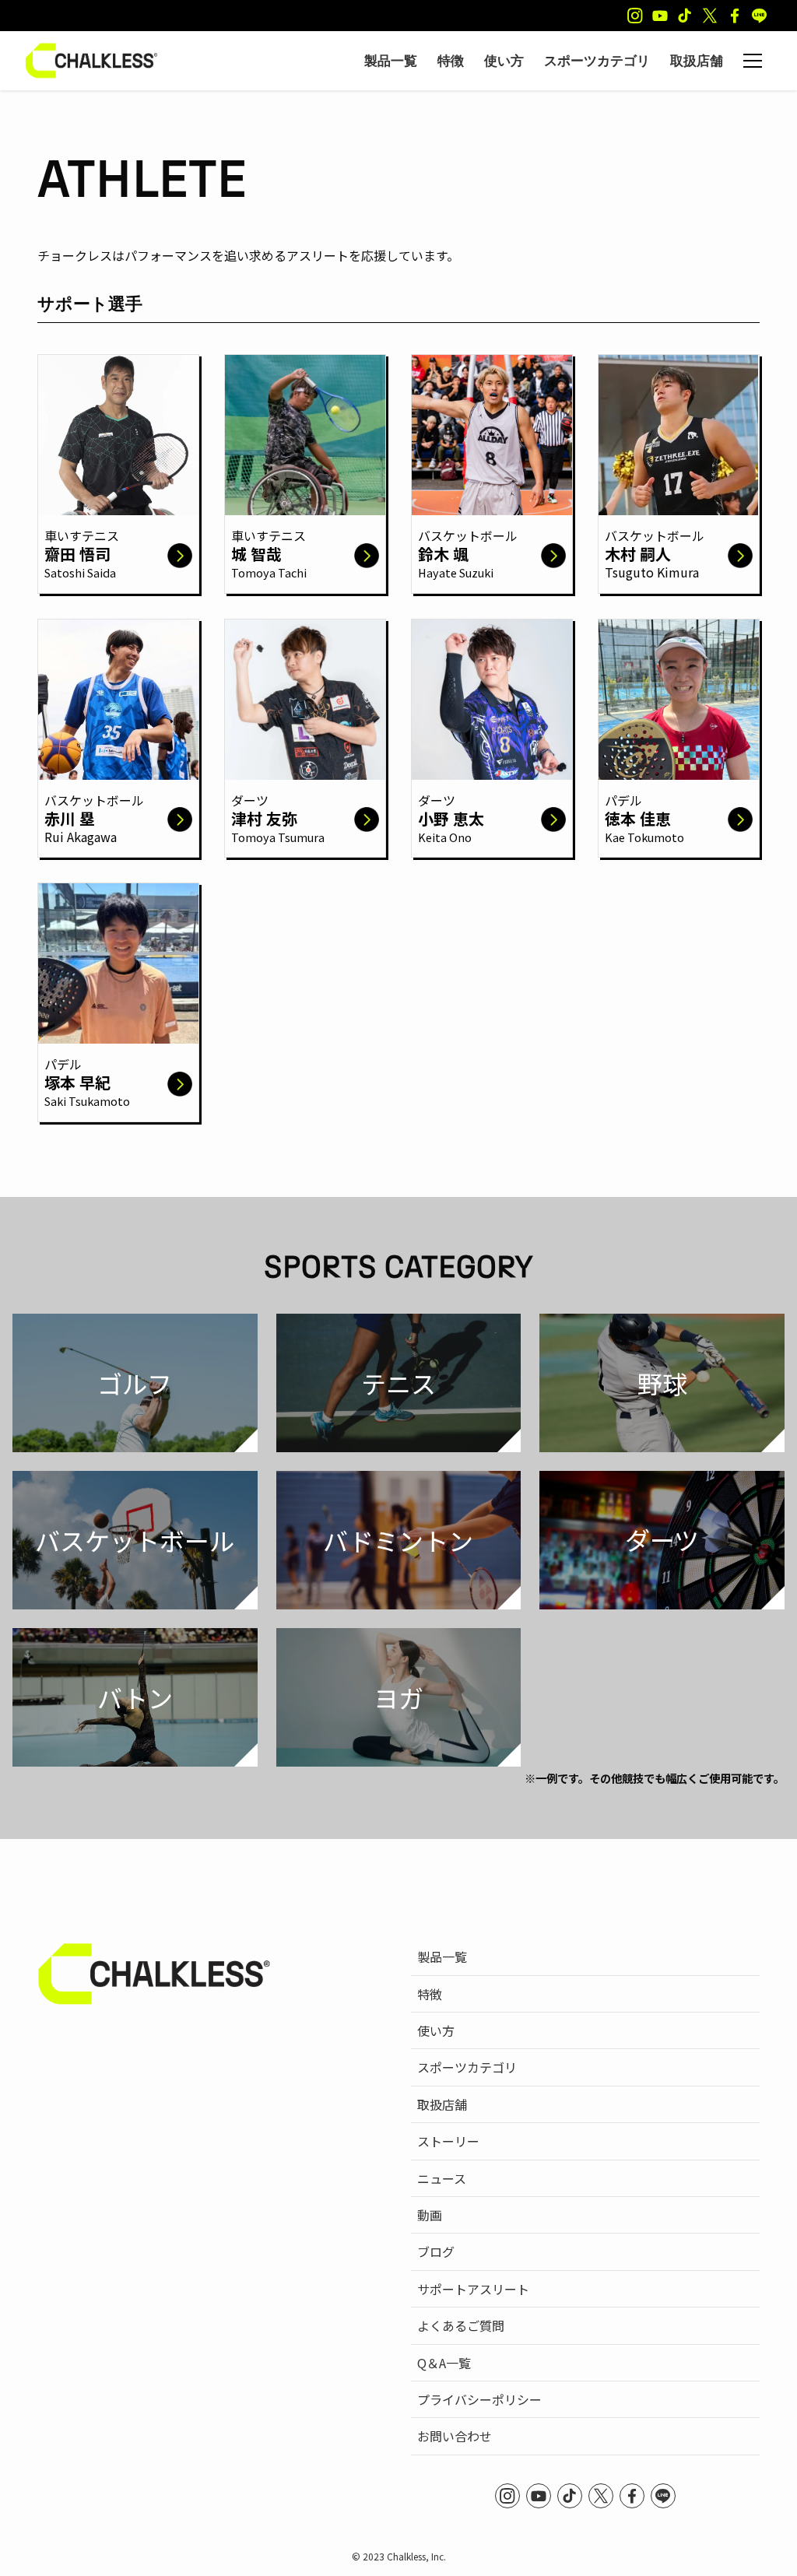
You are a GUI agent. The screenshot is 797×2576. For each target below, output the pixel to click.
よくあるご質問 (461, 2325)
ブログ (436, 2251)
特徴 (430, 1994)
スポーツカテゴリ (467, 2067)
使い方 (436, 2030)
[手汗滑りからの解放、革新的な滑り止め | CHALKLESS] (91, 61)
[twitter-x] (710, 16)
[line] (760, 16)
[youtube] (660, 16)
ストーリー (448, 2141)
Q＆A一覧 (444, 2363)
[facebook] (735, 16)
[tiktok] (685, 16)
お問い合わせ (455, 2436)
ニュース (442, 2178)
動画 (430, 2215)
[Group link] (118, 468)
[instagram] (635, 16)
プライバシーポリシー (479, 2399)
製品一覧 (442, 1957)
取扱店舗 (442, 2104)
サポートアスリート (473, 2289)
